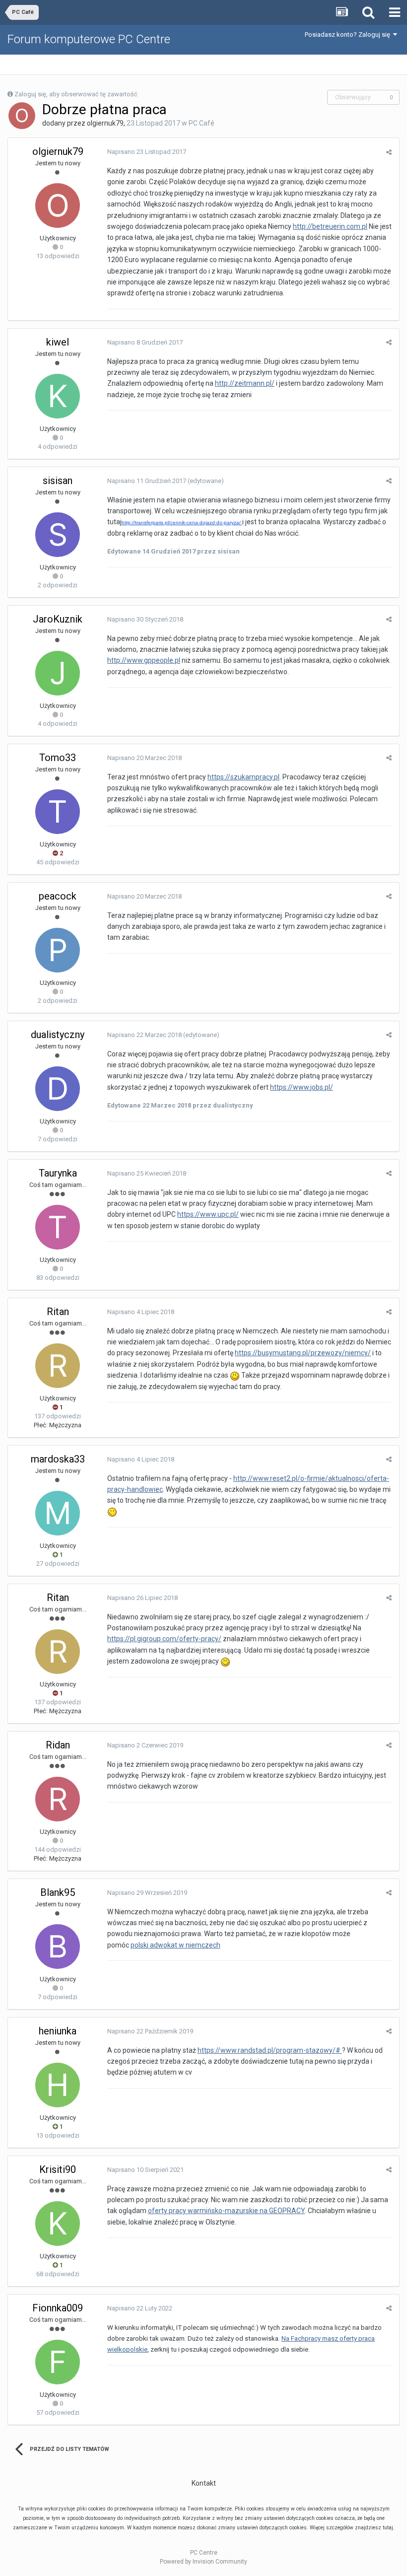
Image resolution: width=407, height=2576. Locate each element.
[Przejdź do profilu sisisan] (58, 535)
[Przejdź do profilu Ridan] (58, 1799)
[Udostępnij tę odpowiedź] (389, 152)
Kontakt (204, 2483)
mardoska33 (58, 1459)
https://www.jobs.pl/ (302, 1087)
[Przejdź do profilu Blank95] (58, 1947)
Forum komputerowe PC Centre (89, 39)
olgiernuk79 (105, 123)
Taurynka (58, 1173)
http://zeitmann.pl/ (245, 383)
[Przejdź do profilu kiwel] (58, 396)
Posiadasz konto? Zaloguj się (349, 35)
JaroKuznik (58, 619)
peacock (58, 896)
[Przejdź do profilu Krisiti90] (58, 2224)
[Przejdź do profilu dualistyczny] (58, 1089)
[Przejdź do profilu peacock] (58, 950)
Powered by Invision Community (203, 2562)
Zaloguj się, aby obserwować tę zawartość (76, 94)
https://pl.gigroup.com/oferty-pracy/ (164, 1639)
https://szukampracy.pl (243, 777)
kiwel (58, 342)
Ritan (58, 1312)
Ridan (58, 1745)
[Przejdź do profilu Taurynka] (58, 1227)
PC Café (202, 123)
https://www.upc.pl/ (208, 1214)
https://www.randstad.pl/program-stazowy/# (270, 2050)
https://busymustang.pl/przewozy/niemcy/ (303, 1353)
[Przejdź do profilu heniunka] (58, 2085)
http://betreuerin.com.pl (330, 226)
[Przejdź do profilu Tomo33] (58, 812)
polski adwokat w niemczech (175, 1945)
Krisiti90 (58, 2169)
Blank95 (58, 1892)
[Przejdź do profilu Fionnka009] (58, 2362)
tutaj (388, 2528)
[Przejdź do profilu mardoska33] (58, 1513)
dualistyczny (58, 1035)
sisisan (58, 481)
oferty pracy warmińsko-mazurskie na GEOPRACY (226, 2211)
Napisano (147, 152)
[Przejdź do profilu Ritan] (58, 1366)
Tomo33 (58, 758)
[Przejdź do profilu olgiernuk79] (22, 116)
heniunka (58, 2031)
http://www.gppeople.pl (144, 660)
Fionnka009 (58, 2308)
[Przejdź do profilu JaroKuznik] (58, 673)
